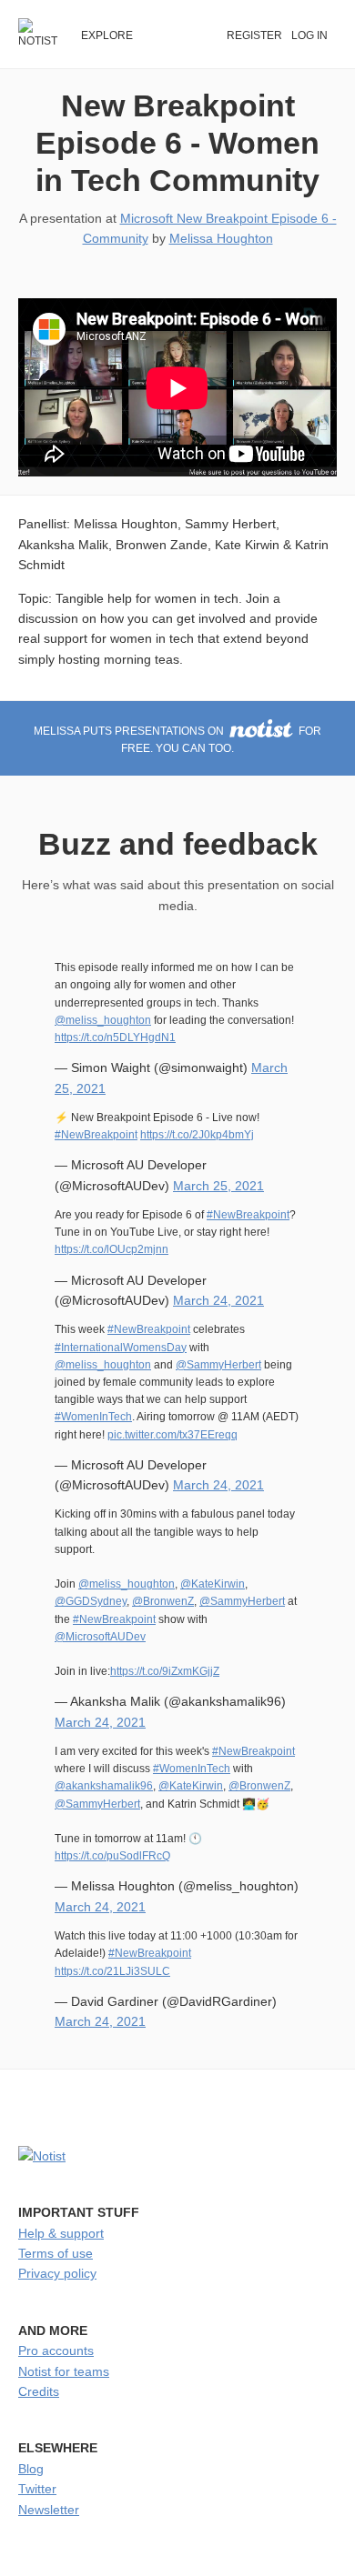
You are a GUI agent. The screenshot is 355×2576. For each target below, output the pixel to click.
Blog (31, 2469)
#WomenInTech (93, 1417)
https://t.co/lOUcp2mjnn (112, 1249)
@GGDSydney (91, 1601)
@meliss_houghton (103, 1020)
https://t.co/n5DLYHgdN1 (115, 1037)
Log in (309, 35)
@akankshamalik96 (104, 1786)
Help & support (61, 2233)
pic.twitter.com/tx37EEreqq (172, 1435)
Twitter (37, 2489)
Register (254, 35)
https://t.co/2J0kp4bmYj (197, 1135)
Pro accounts (56, 2350)
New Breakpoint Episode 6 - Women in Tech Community (177, 143)
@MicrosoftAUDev (100, 1637)
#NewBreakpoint (96, 1135)
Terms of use (56, 2253)
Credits (39, 2391)
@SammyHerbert (218, 1365)
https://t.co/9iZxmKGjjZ (165, 1671)
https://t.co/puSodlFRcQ (112, 1856)
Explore (107, 35)
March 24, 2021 (218, 1300)
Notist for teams (64, 2371)
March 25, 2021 (218, 1186)
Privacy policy (57, 2273)
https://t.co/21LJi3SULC (112, 1971)
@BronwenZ (163, 1601)
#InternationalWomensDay (121, 1348)
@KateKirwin (213, 1584)
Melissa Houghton (221, 238)
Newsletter (49, 2510)
